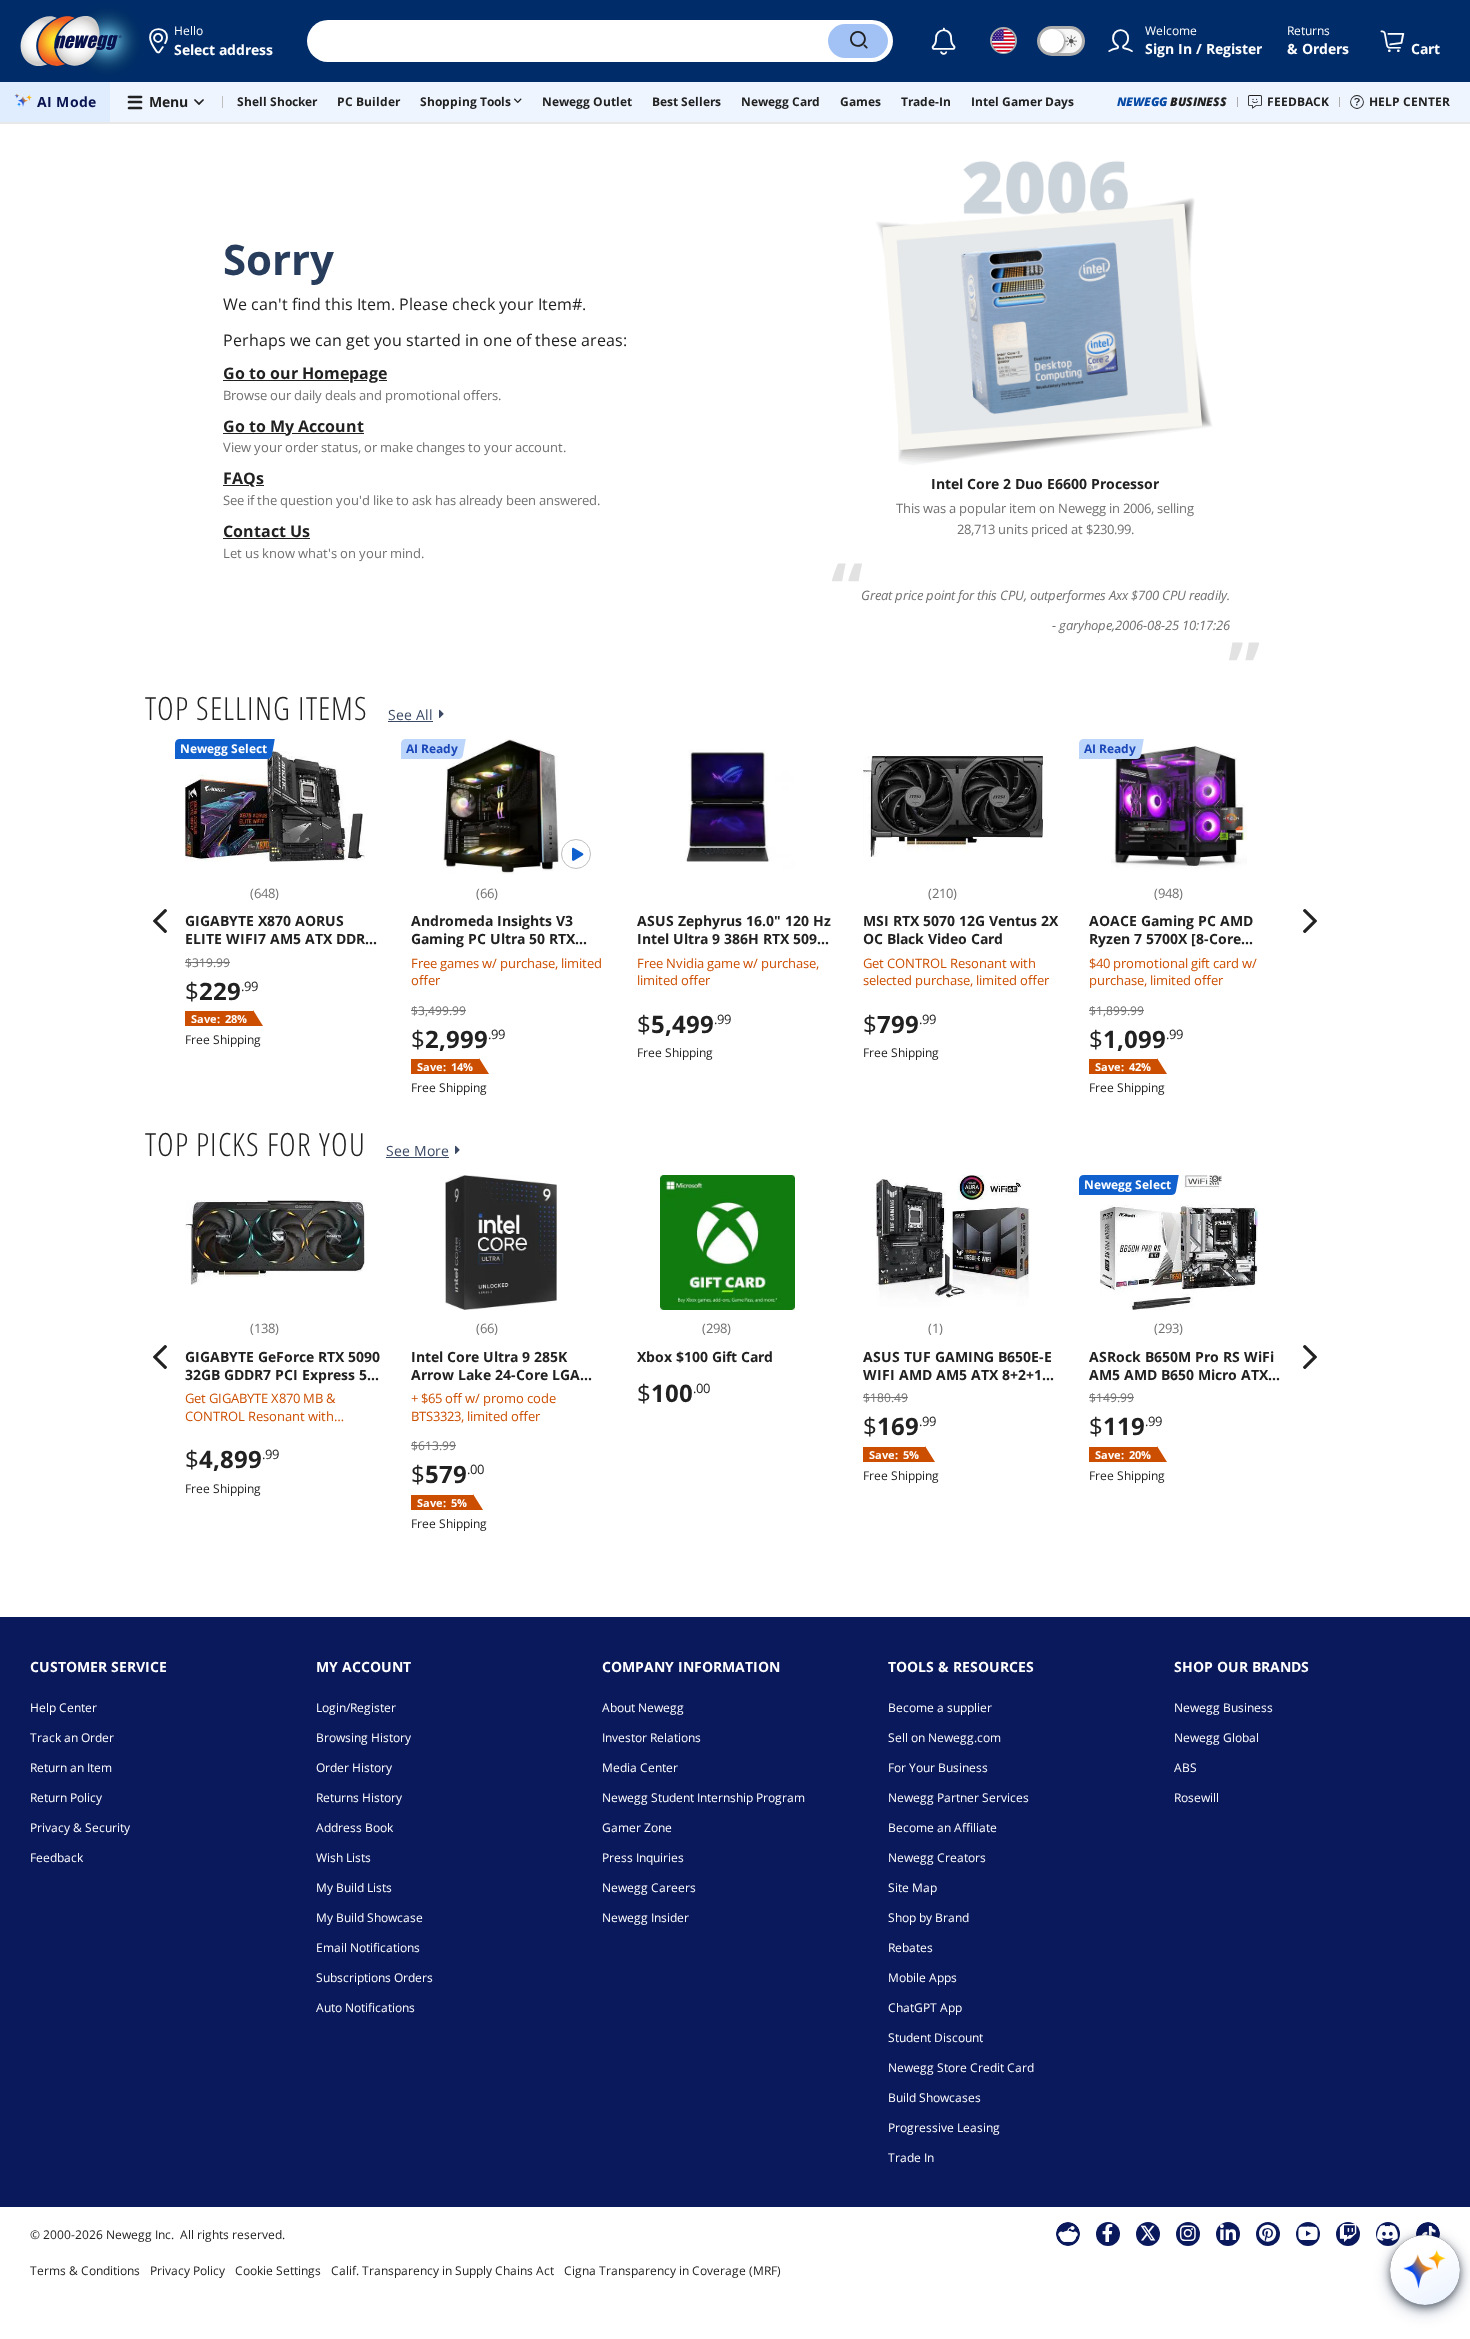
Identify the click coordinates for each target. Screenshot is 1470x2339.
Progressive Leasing (944, 2127)
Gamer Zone (637, 1827)
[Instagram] (1188, 2233)
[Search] (858, 41)
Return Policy (66, 1797)
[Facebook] (1107, 2233)
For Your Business (938, 1767)
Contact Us (266, 531)
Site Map (912, 1887)
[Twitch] (1348, 2233)
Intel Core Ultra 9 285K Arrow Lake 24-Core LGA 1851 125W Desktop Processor (495, 1366)
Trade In (911, 2157)
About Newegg (643, 1707)
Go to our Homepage (305, 373)
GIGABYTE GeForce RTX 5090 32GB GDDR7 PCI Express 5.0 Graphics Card (282, 1366)
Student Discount (935, 2037)
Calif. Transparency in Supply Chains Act (442, 2270)
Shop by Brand (928, 1917)
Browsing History (363, 1737)
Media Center (640, 1767)
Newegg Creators (937, 1857)
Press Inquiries (643, 1857)
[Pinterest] (1267, 2233)
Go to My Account (293, 426)
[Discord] (1387, 2233)
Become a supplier (940, 1707)
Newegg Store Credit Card (961, 2067)
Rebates (910, 1947)
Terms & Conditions (85, 2270)
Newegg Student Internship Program (703, 1797)
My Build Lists (354, 1887)
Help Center (63, 1707)
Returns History (359, 1797)
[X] (1148, 2233)
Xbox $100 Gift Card (705, 1357)
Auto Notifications (365, 2007)
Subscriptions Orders (374, 1977)
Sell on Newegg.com (944, 1737)
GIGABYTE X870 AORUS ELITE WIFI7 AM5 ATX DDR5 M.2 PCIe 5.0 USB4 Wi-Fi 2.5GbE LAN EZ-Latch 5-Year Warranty (280, 930)
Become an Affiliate (942, 1827)
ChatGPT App (925, 2007)
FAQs (243, 478)
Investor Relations (651, 1737)
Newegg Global (1216, 1737)
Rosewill (1196, 1797)
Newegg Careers (649, 1887)
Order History (354, 1767)
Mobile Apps (922, 1977)
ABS (1185, 1767)
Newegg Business (1223, 1707)
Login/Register (356, 1707)
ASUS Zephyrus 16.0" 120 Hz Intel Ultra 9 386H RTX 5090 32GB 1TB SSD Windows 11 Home (734, 930)
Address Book (354, 1827)
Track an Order (72, 1737)
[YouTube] (1308, 2233)
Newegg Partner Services (958, 1797)
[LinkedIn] (1228, 2233)
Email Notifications (368, 1947)
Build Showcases (934, 2097)
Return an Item (71, 1767)
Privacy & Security (80, 1827)
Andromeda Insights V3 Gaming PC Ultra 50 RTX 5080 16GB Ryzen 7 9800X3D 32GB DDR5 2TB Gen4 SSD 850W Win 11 (506, 930)
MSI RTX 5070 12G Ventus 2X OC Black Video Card (960, 930)
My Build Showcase (369, 1917)
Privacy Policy (187, 2270)
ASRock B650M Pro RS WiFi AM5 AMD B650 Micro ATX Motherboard (1181, 1366)
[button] (212, 41)
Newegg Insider (645, 1917)
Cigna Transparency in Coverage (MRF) (672, 2270)
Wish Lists (343, 1857)
